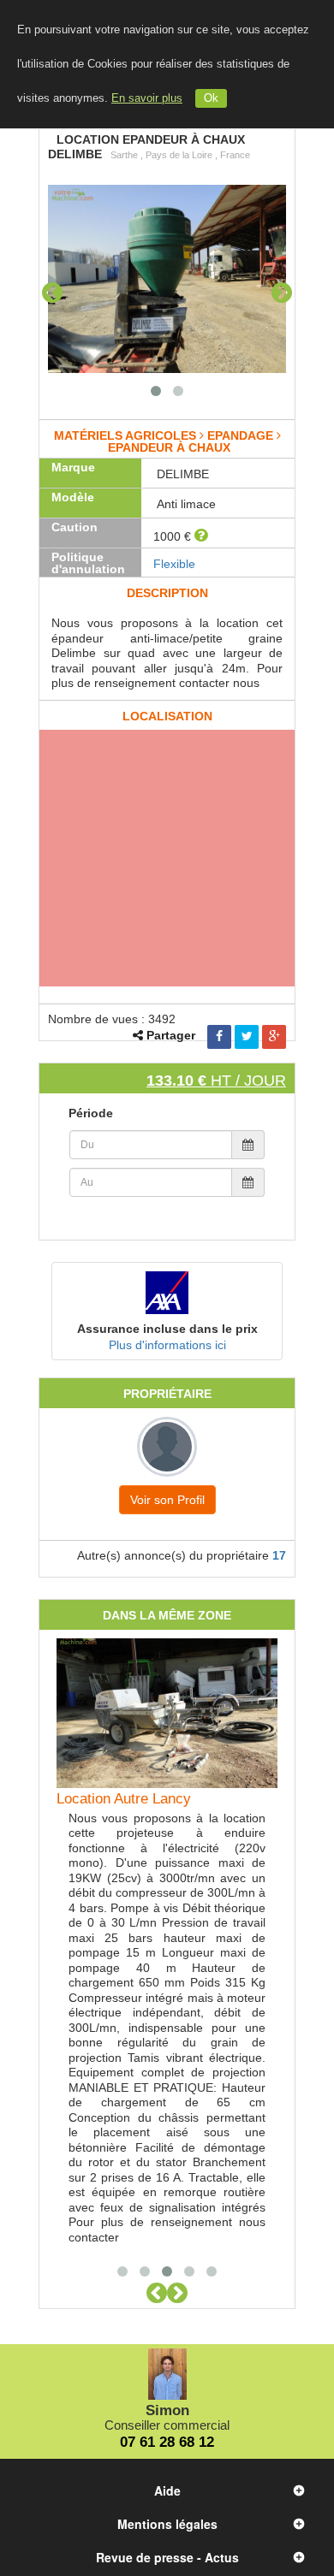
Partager (171, 1035)
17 (279, 1555)
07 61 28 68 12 (167, 2442)
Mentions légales (167, 2524)
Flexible (174, 564)
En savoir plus (147, 98)
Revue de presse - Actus (167, 2557)
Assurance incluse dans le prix (167, 1329)
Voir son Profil (167, 1500)
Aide (167, 2490)
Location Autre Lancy (124, 1799)
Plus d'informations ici (167, 1345)
